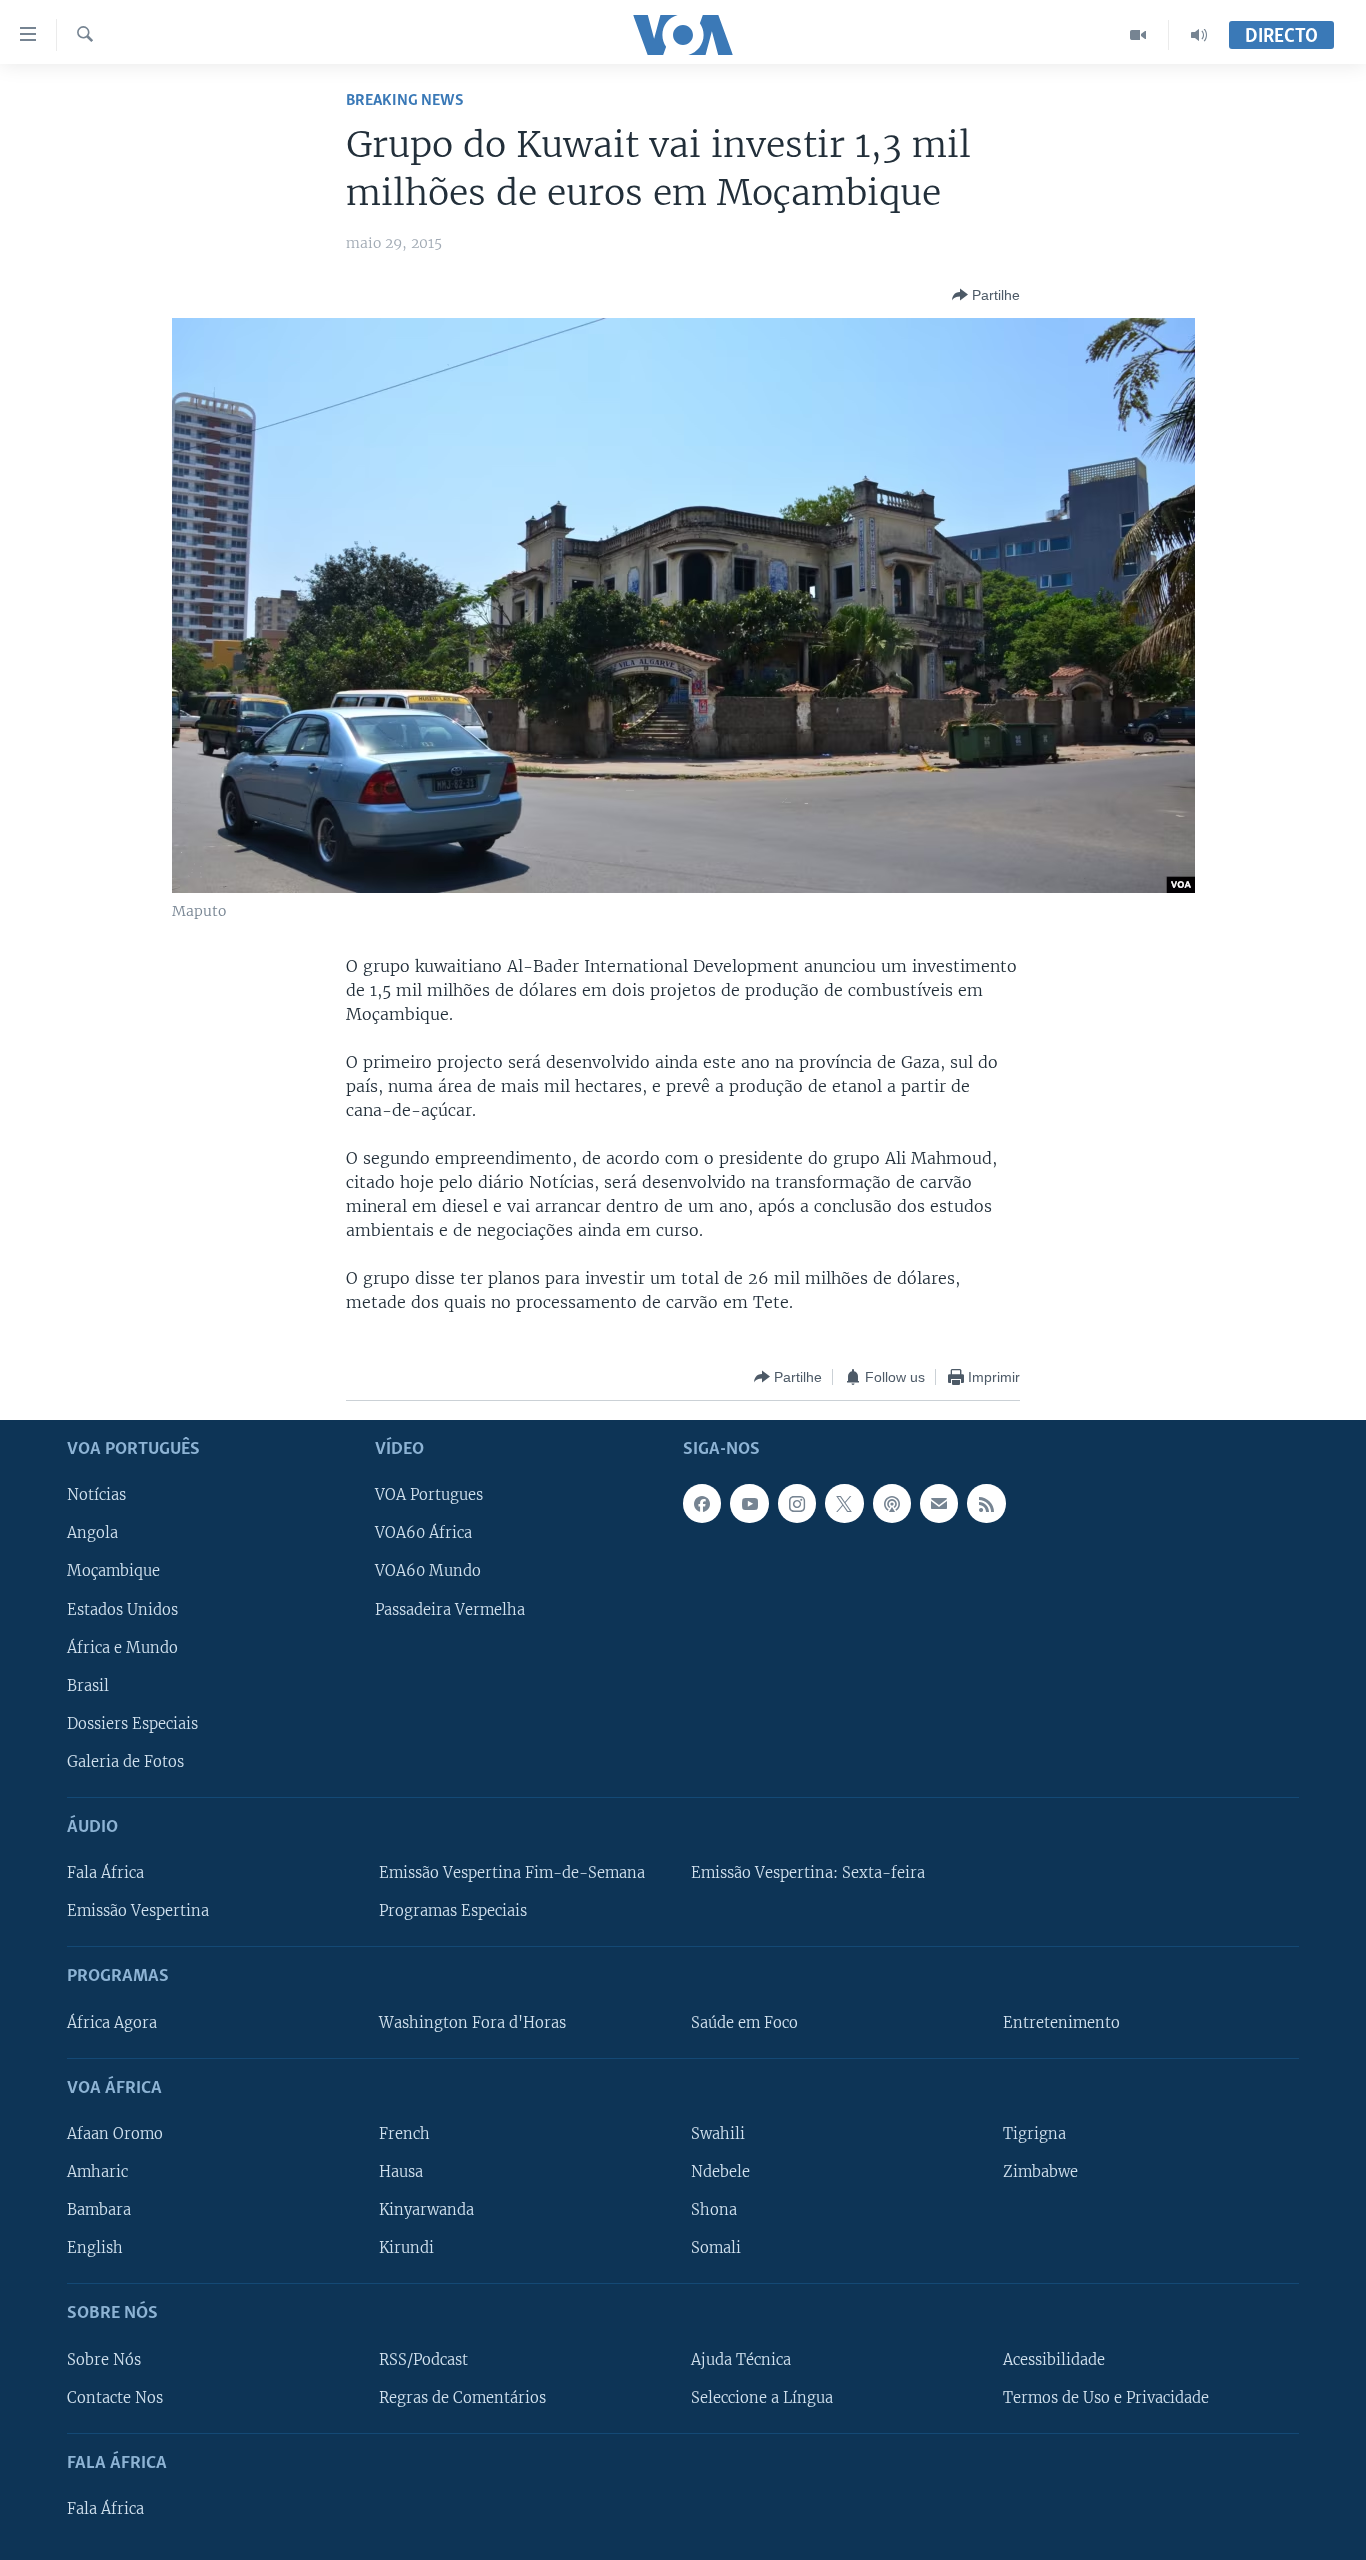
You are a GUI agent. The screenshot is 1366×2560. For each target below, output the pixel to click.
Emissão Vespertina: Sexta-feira (808, 1874)
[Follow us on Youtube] (749, 1504)
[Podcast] (892, 1504)
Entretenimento (1061, 2023)
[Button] (986, 295)
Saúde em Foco (744, 2023)
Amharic (97, 2172)
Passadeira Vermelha (450, 1610)
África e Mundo (122, 1648)
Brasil (88, 1686)
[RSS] (986, 1504)
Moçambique (113, 1572)
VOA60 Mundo (428, 1572)
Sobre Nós (104, 2360)
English (95, 2249)
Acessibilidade (1054, 2360)
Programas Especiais (453, 1912)
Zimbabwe (1040, 2172)
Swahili (718, 2134)
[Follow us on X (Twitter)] (844, 1504)
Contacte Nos (115, 2398)
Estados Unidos (122, 1610)
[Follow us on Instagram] (797, 1504)
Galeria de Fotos (125, 1762)
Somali (716, 2249)
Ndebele (720, 2172)
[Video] (1138, 35)
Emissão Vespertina (138, 1912)
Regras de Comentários (462, 2398)
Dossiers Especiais (132, 1724)
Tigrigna (1034, 2134)
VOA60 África (423, 1534)
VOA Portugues (429, 1496)
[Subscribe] (939, 1504)
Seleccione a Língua (762, 2398)
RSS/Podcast (423, 2360)
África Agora (112, 2023)
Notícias (96, 1496)
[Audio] (1199, 35)
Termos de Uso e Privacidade (1106, 2398)
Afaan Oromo (115, 2134)
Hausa (401, 2172)
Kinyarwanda (426, 2211)
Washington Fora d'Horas (472, 2023)
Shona (714, 2211)
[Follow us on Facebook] (702, 1504)
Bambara (99, 2211)
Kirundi (406, 2249)
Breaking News (405, 100)
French (404, 2134)
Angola (92, 1534)
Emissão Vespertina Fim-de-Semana (512, 1874)
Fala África (105, 1874)
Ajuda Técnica (741, 2360)
